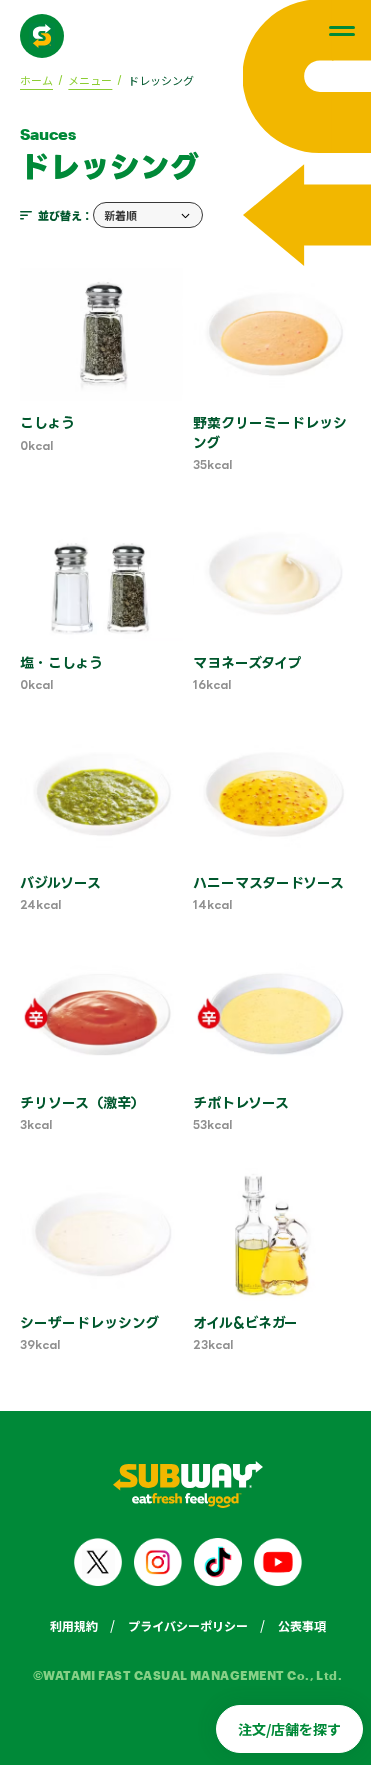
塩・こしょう (61, 662)
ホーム (36, 80)
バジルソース (60, 882)
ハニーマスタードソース (268, 882)
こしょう (47, 422)
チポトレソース (241, 1102)
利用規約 (74, 1625)
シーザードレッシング (89, 1322)
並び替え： (65, 215)
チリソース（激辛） (82, 1102)
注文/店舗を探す (289, 1729)
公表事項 (302, 1625)
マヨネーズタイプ (247, 662)
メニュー (90, 80)
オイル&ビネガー (245, 1322)
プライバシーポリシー (188, 1625)
